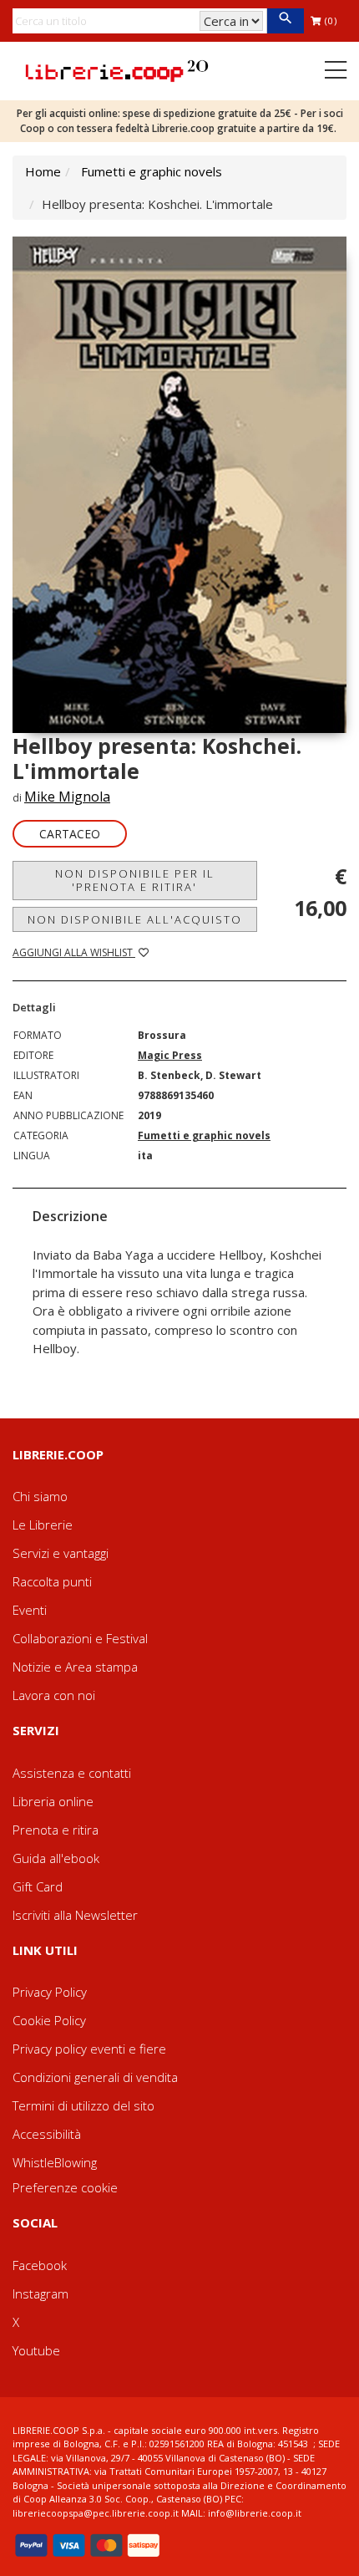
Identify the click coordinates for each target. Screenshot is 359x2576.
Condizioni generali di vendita (95, 2077)
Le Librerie (43, 1525)
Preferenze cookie (65, 2187)
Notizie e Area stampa (75, 1667)
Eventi (30, 1610)
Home (43, 171)
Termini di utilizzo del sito (83, 2105)
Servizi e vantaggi (61, 1553)
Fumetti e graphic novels (152, 171)
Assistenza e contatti (72, 1773)
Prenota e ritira (56, 1830)
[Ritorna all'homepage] (117, 69)
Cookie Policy (49, 2020)
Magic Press (170, 1055)
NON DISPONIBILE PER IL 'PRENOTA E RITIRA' (135, 880)
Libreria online (53, 1801)
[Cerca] (285, 21)
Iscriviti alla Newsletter (75, 1915)
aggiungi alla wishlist (74, 952)
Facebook (40, 2265)
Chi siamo (40, 1496)
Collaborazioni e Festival (80, 1638)
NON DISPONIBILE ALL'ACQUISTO (135, 919)
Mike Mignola (67, 797)
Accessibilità (47, 2134)
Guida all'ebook (56, 1858)
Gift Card (38, 1886)
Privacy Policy (50, 1992)
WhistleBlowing (55, 2162)
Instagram (40, 2293)
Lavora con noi (54, 1695)
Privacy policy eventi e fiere (89, 2049)
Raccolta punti (52, 1581)
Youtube (36, 2350)
